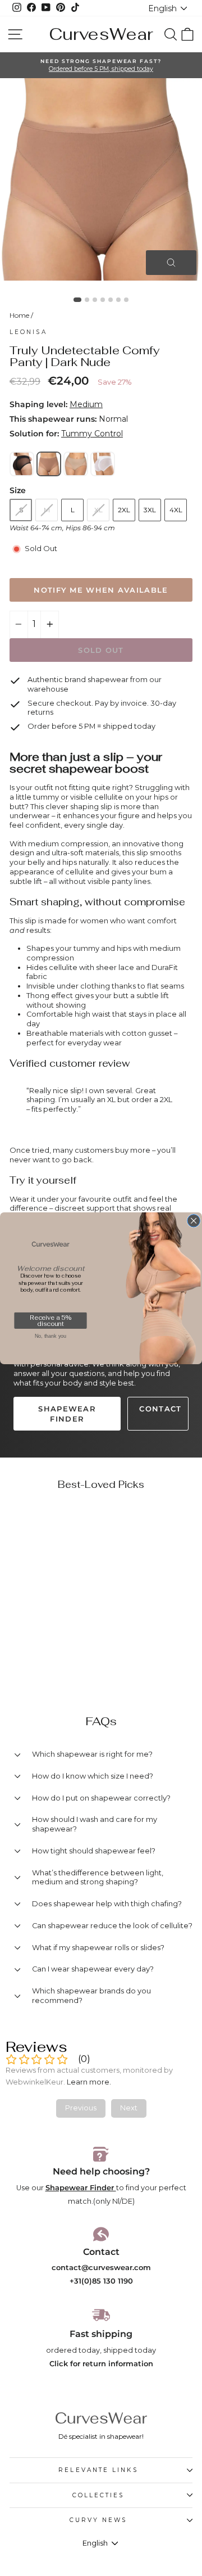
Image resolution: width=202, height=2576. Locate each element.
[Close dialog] (194, 1221)
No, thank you (50, 1336)
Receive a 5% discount (50, 1321)
